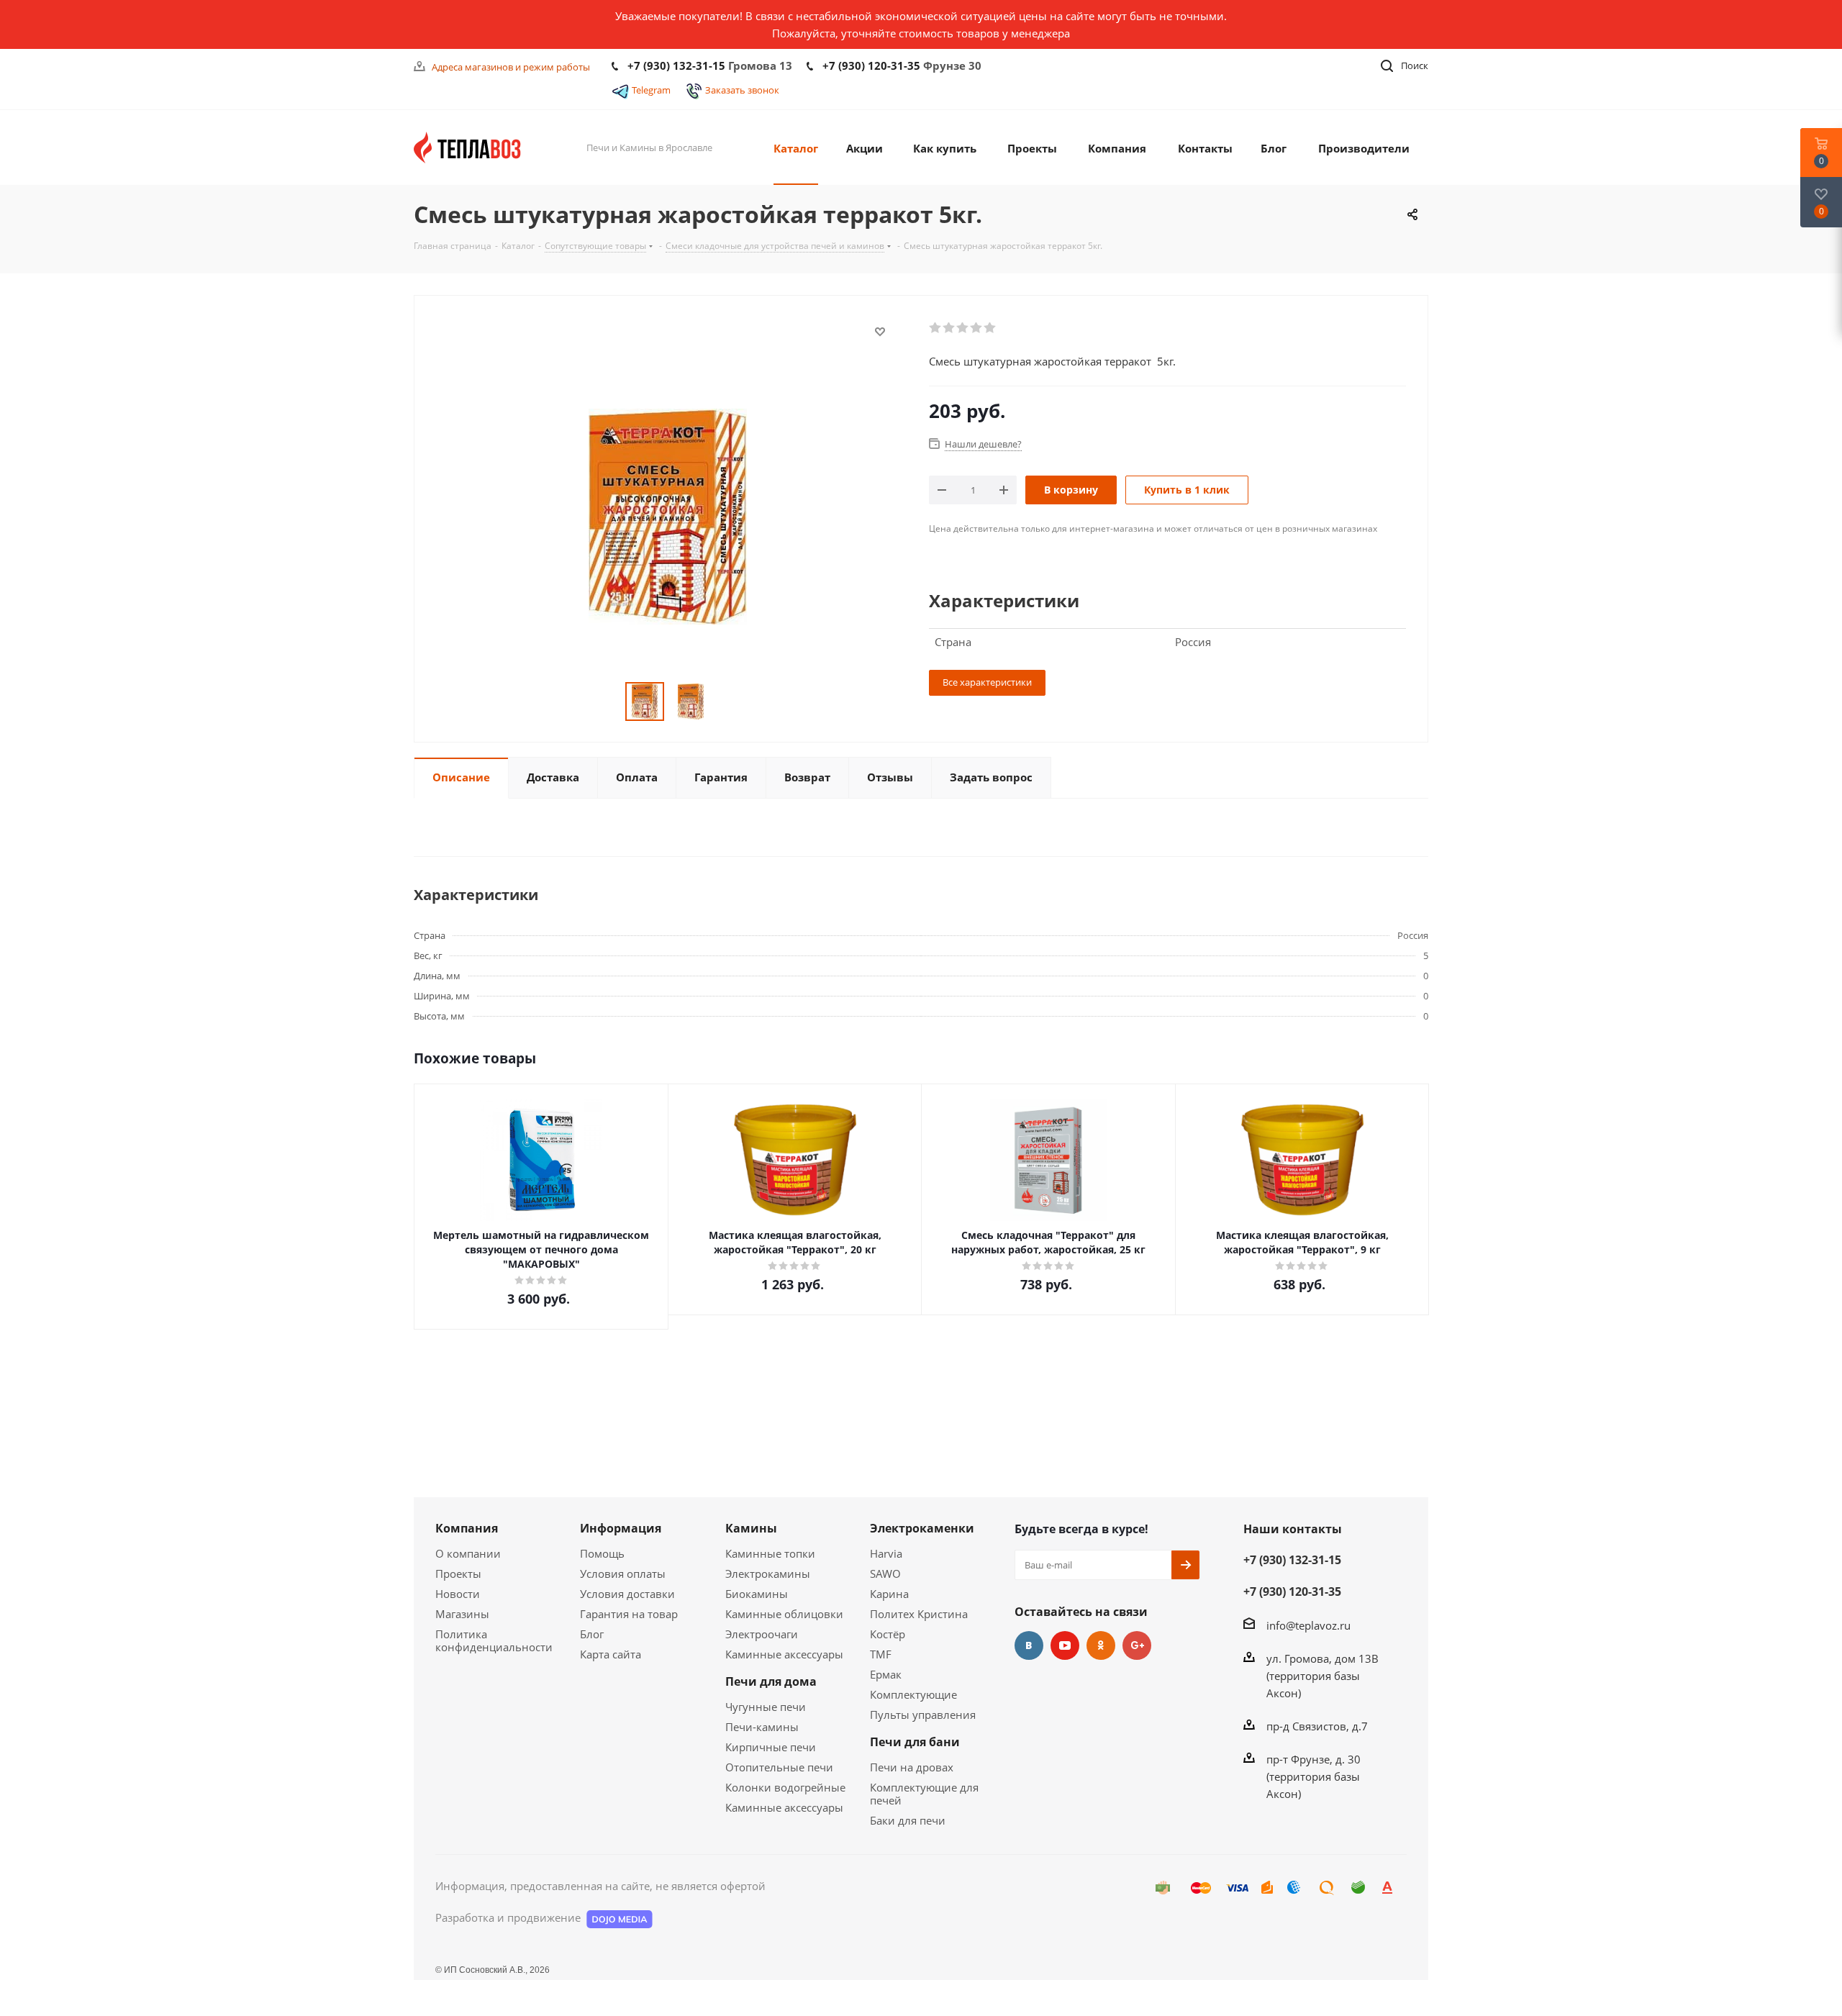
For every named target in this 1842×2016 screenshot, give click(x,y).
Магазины (462, 1614)
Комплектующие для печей (924, 1794)
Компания (467, 1528)
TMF (881, 1654)
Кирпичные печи (771, 1747)
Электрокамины (768, 1574)
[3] (963, 328)
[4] (977, 328)
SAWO (885, 1574)
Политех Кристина (919, 1614)
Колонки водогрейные (785, 1787)
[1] (936, 328)
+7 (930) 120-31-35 (871, 65)
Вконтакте (1029, 1645)
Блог (592, 1634)
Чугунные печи (766, 1707)
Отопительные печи (779, 1767)
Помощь (602, 1553)
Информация (621, 1528)
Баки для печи (908, 1820)
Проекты (458, 1574)
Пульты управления (923, 1715)
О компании (468, 1553)
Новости (458, 1594)
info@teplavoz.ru (1308, 1625)
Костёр (888, 1634)
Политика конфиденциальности (494, 1640)
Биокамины (757, 1594)
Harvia (886, 1553)
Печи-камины (762, 1727)
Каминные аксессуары (784, 1654)
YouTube (1065, 1645)
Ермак (886, 1674)
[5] (990, 328)
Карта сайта (611, 1654)
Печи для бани (915, 1742)
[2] (949, 328)
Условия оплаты (623, 1574)
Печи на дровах (912, 1767)
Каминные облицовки (784, 1614)
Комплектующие (913, 1694)
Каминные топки (770, 1553)
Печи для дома (771, 1681)
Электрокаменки (922, 1528)
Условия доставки (627, 1594)
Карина (889, 1594)
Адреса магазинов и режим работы (511, 67)
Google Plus (1137, 1645)
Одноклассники (1101, 1645)
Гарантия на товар (629, 1614)
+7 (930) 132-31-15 (676, 65)
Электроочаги (762, 1634)
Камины (751, 1528)
